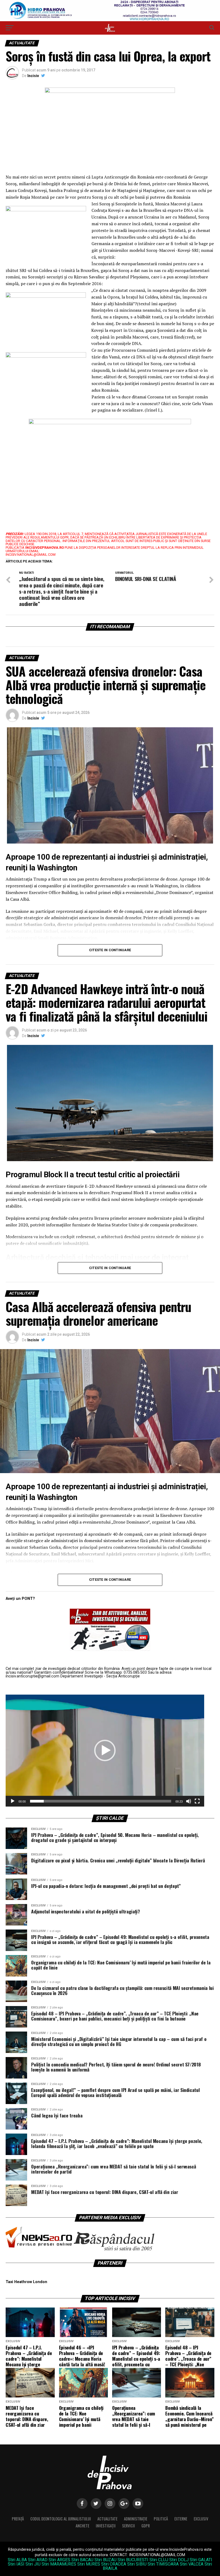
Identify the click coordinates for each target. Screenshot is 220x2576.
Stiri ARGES (59, 2560)
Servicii (129, 2526)
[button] (105, 1750)
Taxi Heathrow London (26, 2282)
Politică (161, 2519)
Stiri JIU (33, 2564)
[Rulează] (13, 1801)
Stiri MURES (89, 2564)
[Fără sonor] (189, 1801)
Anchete (82, 2526)
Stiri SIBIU (137, 2564)
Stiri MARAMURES (59, 2564)
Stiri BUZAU (105, 2560)
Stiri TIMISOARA (163, 2564)
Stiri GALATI (201, 2560)
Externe (181, 2519)
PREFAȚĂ (18, 2519)
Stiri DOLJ (179, 2560)
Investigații (106, 2526)
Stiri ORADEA (114, 2564)
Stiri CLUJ (159, 2560)
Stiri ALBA (17, 2560)
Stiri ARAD (38, 2560)
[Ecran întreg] (197, 1801)
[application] (105, 1751)
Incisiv (33, 76)
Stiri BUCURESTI (133, 2560)
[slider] (101, 1801)
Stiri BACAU (82, 2560)
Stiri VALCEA (192, 2564)
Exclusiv (201, 2519)
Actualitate (107, 2519)
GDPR (146, 2526)
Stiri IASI (16, 2564)
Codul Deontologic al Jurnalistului (61, 2519)
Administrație (136, 2519)
